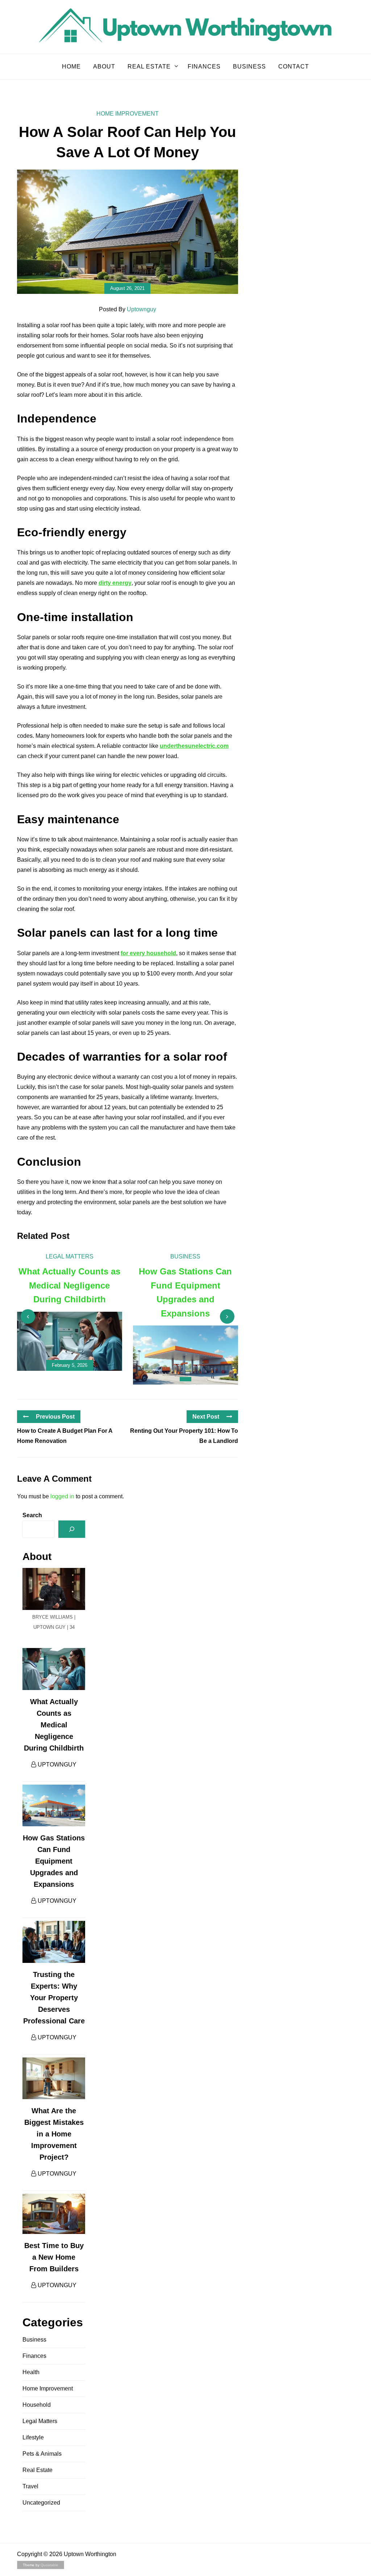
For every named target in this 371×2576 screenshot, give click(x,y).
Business (249, 66)
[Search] (72, 1529)
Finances (204, 66)
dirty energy (115, 583)
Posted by (128, 309)
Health (31, 2372)
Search (32, 1515)
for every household (148, 953)
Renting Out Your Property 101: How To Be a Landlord (184, 1436)
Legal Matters (70, 1256)
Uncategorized (41, 2503)
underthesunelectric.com (194, 746)
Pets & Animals (42, 2454)
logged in (62, 1496)
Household (37, 2405)
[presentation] (28, 1316)
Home (71, 66)
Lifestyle (33, 2437)
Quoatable (49, 2565)
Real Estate (149, 66)
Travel (30, 2486)
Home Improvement (128, 114)
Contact (294, 66)
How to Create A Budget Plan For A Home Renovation (65, 1436)
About (104, 66)
